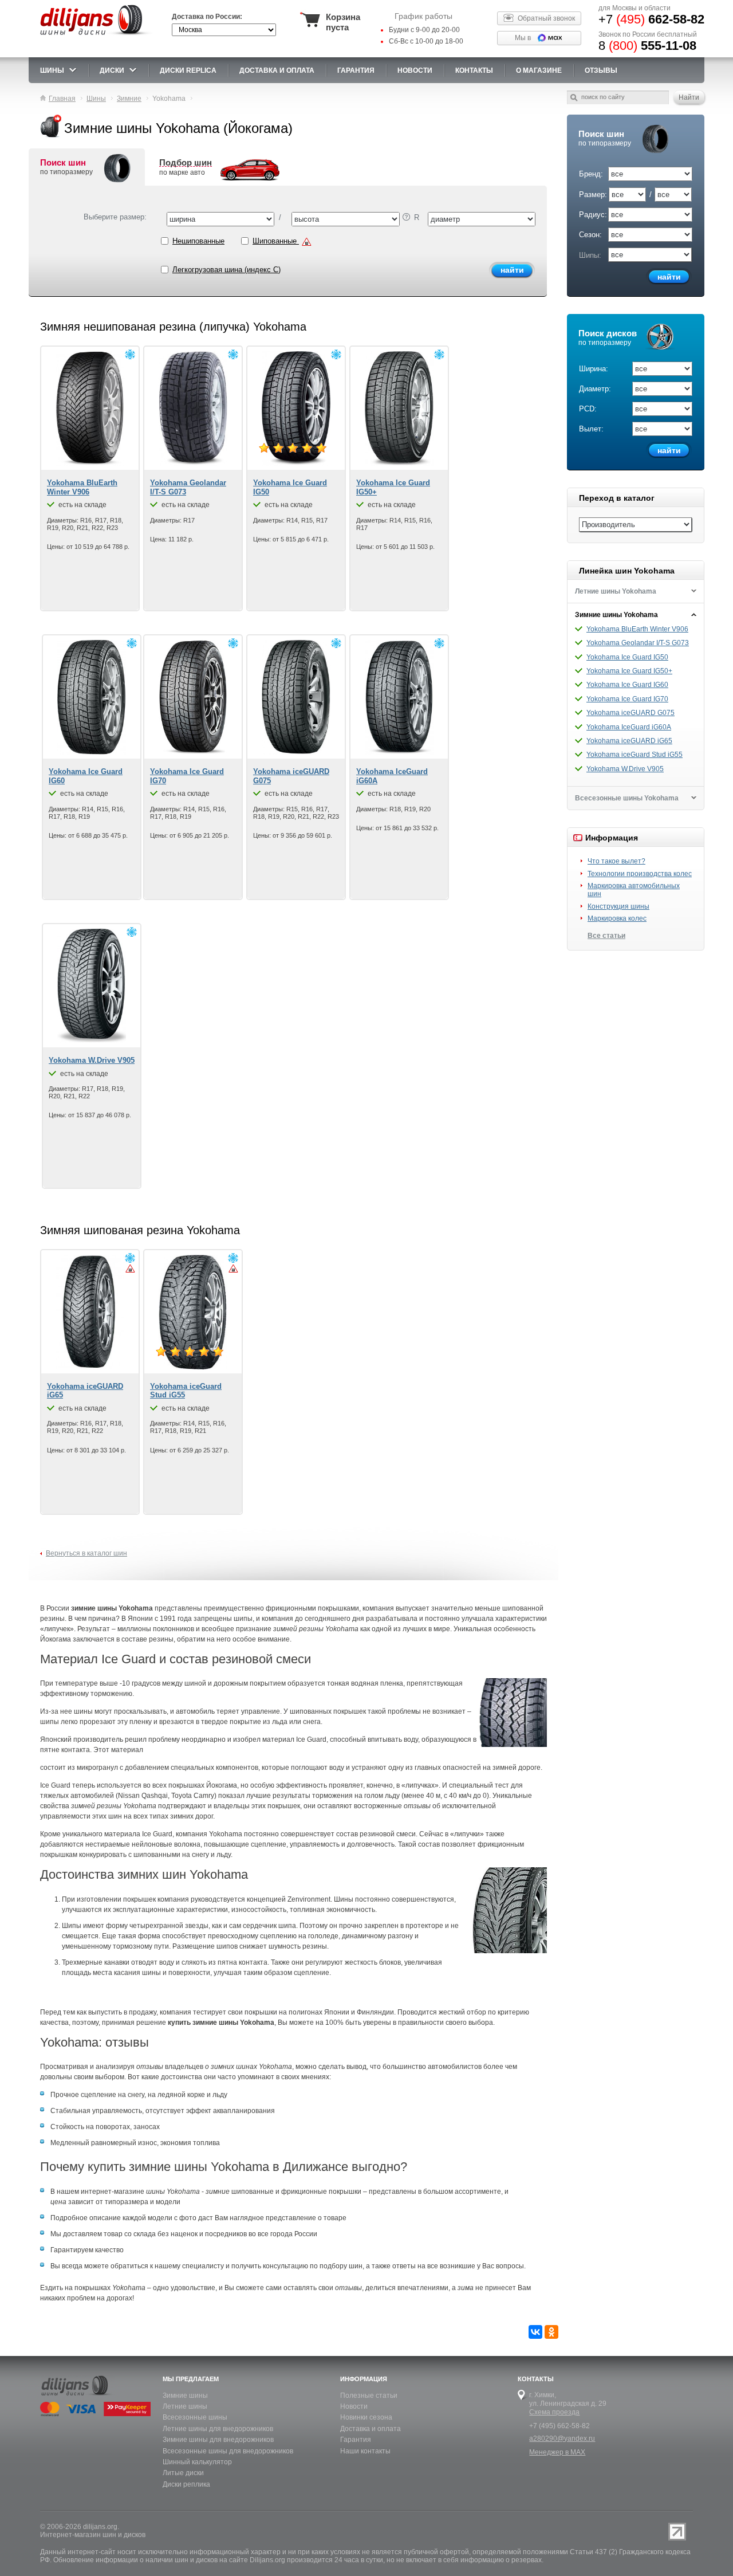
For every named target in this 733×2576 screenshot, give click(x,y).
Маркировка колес (617, 918)
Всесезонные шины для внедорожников (228, 2451)
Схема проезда (554, 2412)
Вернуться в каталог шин (86, 1553)
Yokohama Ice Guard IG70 (627, 699)
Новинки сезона (366, 2417)
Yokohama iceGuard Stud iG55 (635, 755)
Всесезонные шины (195, 2417)
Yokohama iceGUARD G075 (630, 713)
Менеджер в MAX (557, 2452)
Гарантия (356, 70)
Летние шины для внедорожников (218, 2429)
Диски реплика (186, 2484)
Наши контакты (365, 2451)
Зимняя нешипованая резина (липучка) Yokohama (173, 327)
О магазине (539, 70)
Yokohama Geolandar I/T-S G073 (638, 643)
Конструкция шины (618, 906)
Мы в (523, 38)
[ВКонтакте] (535, 2332)
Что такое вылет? (616, 861)
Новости (354, 2406)
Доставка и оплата (371, 2429)
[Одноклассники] (551, 2332)
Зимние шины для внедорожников (218, 2440)
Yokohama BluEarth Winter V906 (637, 629)
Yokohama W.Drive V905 (625, 769)
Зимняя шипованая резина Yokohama (140, 1230)
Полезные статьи (369, 2396)
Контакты (474, 70)
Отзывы (601, 70)
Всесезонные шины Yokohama (627, 798)
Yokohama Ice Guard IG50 (627, 657)
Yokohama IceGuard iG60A (629, 727)
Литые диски (183, 2473)
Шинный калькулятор (197, 2462)
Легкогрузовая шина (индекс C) (226, 270)
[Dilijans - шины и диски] (97, 36)
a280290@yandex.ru (562, 2438)
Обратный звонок (546, 18)
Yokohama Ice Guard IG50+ (629, 671)
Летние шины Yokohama (616, 591)
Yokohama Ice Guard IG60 (627, 685)
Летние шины (185, 2406)
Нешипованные (198, 241)
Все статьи (606, 936)
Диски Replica (188, 70)
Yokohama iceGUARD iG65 (629, 741)
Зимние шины (185, 2396)
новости (415, 70)
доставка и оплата (277, 70)
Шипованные (276, 241)
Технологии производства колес (640, 874)
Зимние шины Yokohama (616, 615)
